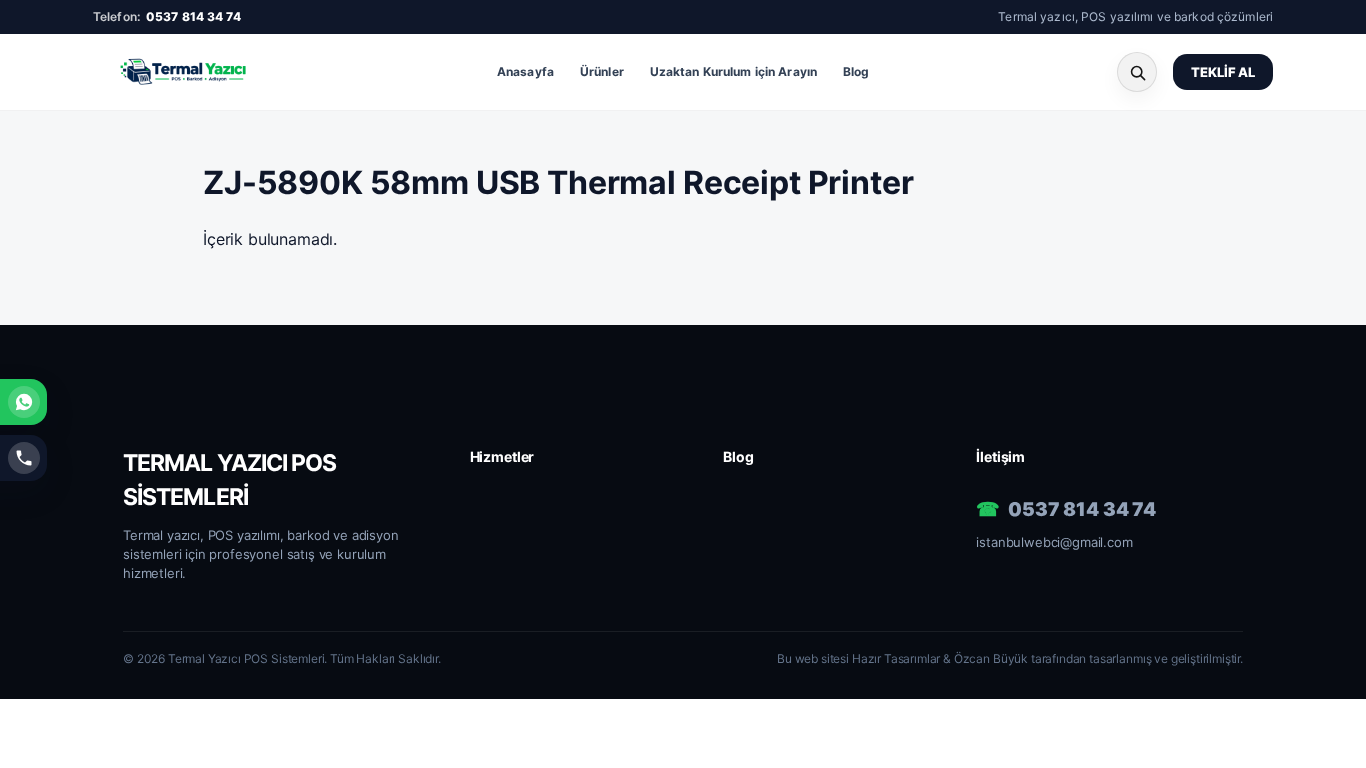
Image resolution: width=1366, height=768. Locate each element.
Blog (856, 71)
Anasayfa (525, 71)
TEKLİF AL (1223, 72)
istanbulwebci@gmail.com (1054, 542)
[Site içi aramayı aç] (1137, 72)
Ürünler (602, 71)
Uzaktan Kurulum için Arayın (733, 71)
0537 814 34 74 (193, 16)
